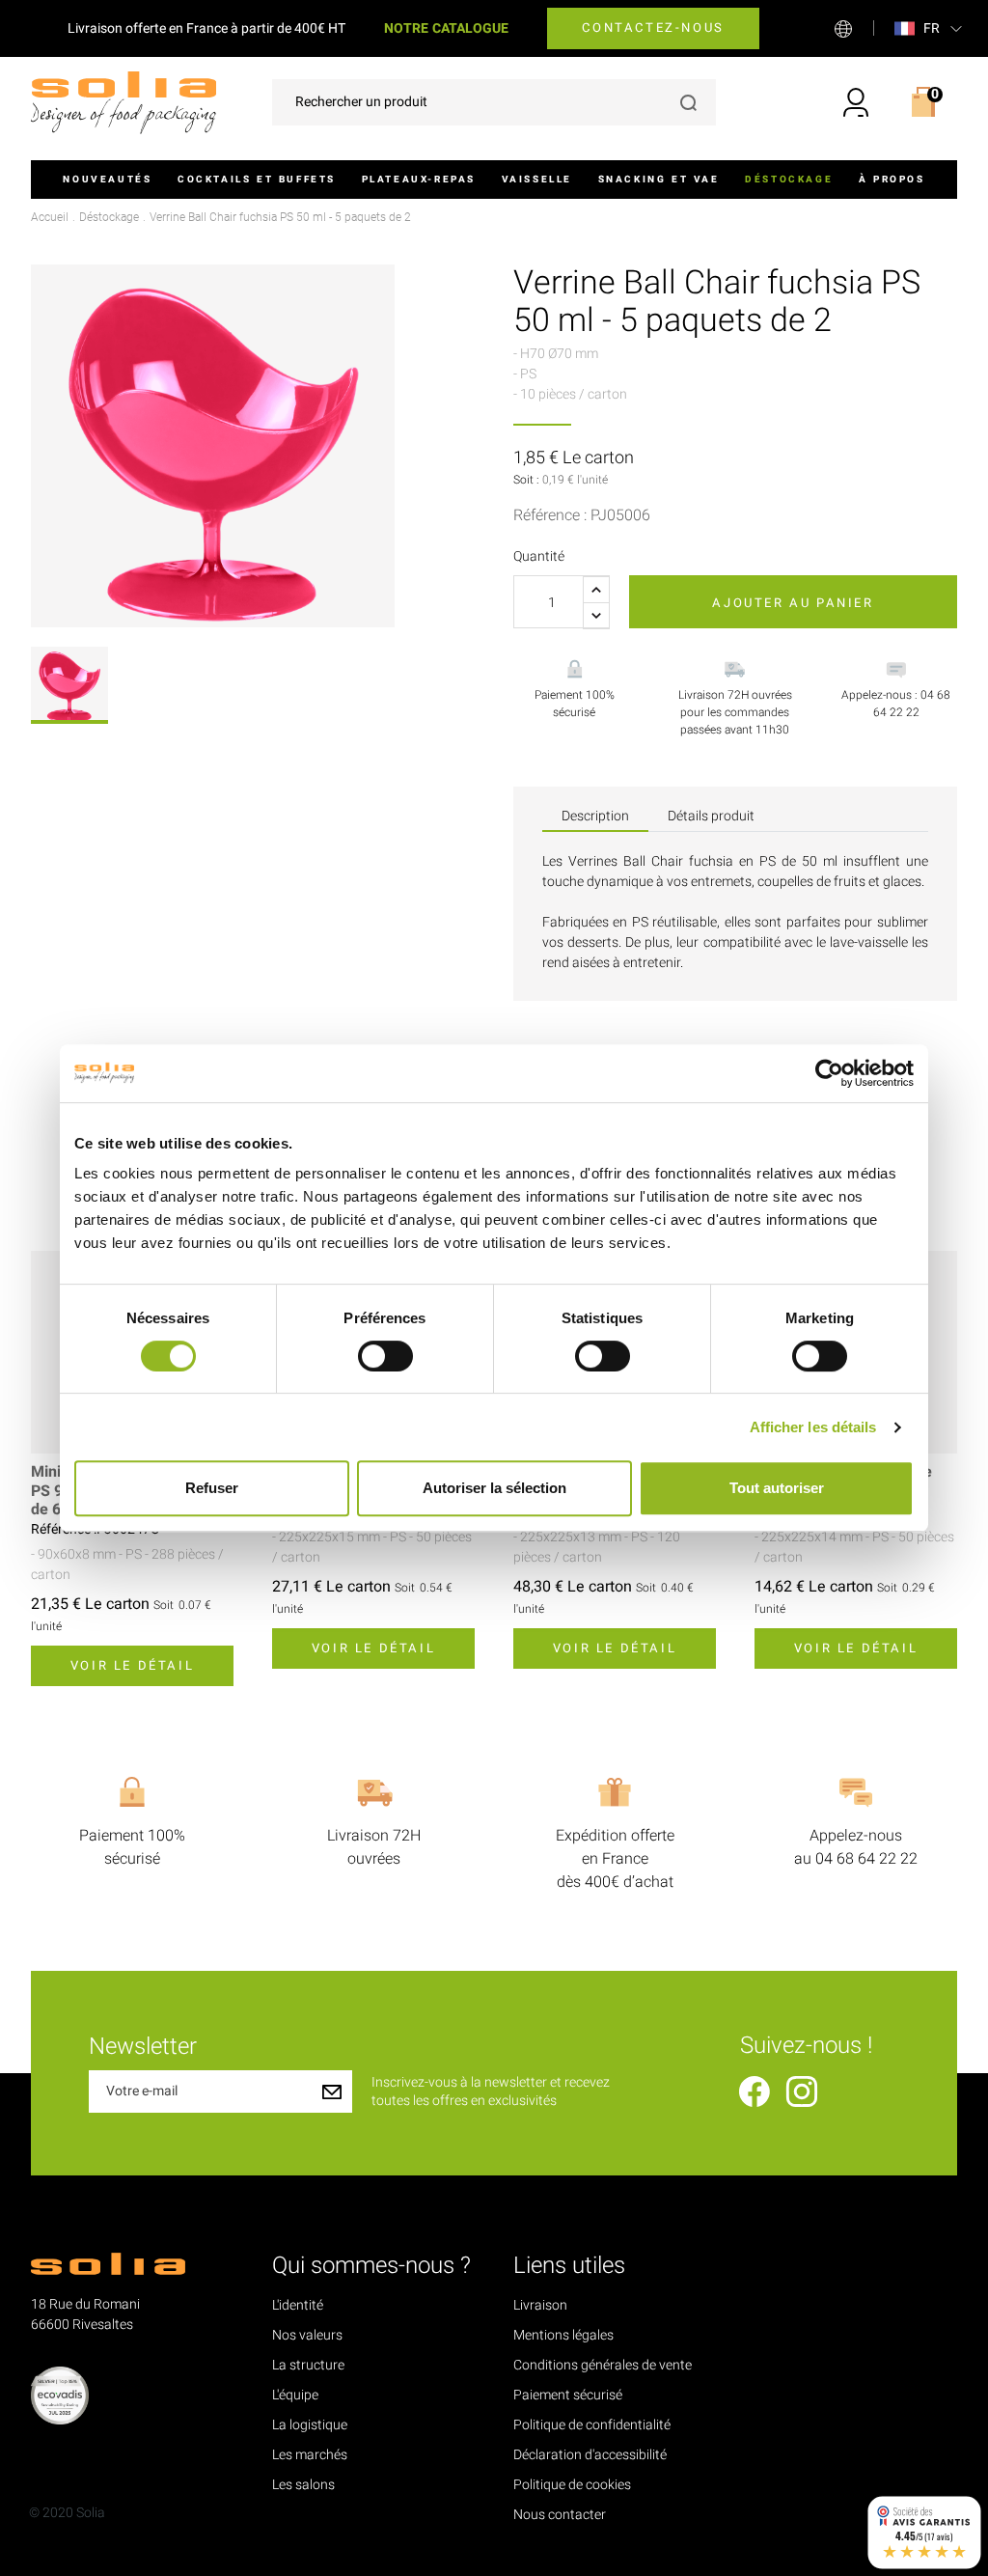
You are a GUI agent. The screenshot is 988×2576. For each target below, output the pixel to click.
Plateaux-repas (419, 180)
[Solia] (123, 102)
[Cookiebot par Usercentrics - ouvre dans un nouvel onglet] (829, 1073)
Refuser (212, 1488)
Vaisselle (537, 180)
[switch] (385, 1356)
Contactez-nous (653, 28)
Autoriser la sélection (494, 1488)
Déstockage (789, 180)
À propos (892, 180)
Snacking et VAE (659, 180)
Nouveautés (107, 180)
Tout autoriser (777, 1488)
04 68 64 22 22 (866, 1859)
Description (595, 816)
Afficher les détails (813, 1427)
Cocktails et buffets (257, 180)
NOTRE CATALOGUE (446, 28)
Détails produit (711, 816)
